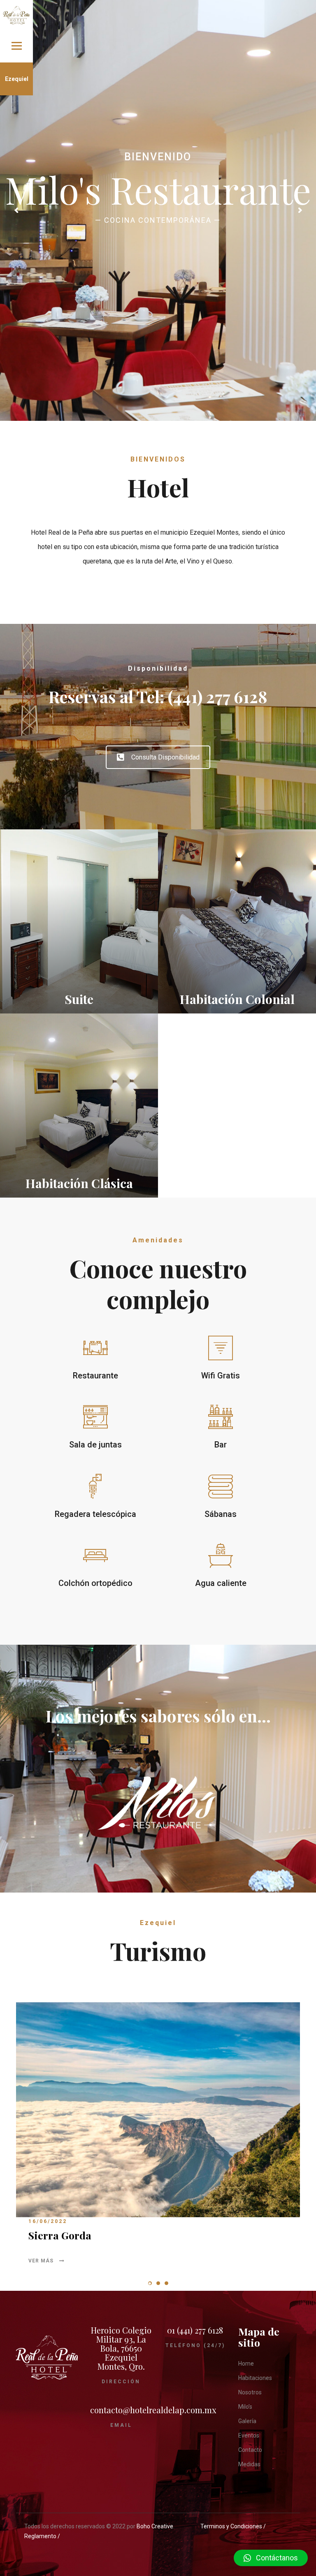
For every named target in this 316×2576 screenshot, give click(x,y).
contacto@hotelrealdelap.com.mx (153, 2410)
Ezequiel (17, 79)
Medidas (249, 2464)
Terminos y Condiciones (231, 2526)
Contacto (250, 2450)
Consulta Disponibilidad (165, 757)
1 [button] (150, 2283)
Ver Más (42, 2261)
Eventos (249, 2435)
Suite (79, 999)
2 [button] (158, 2283)
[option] (158, 2140)
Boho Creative (155, 2526)
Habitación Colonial (237, 999)
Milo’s (245, 2407)
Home (246, 2364)
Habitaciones (255, 2378)
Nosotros (250, 2392)
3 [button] (166, 2283)
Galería (247, 2421)
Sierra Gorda (60, 2235)
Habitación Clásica (79, 1183)
